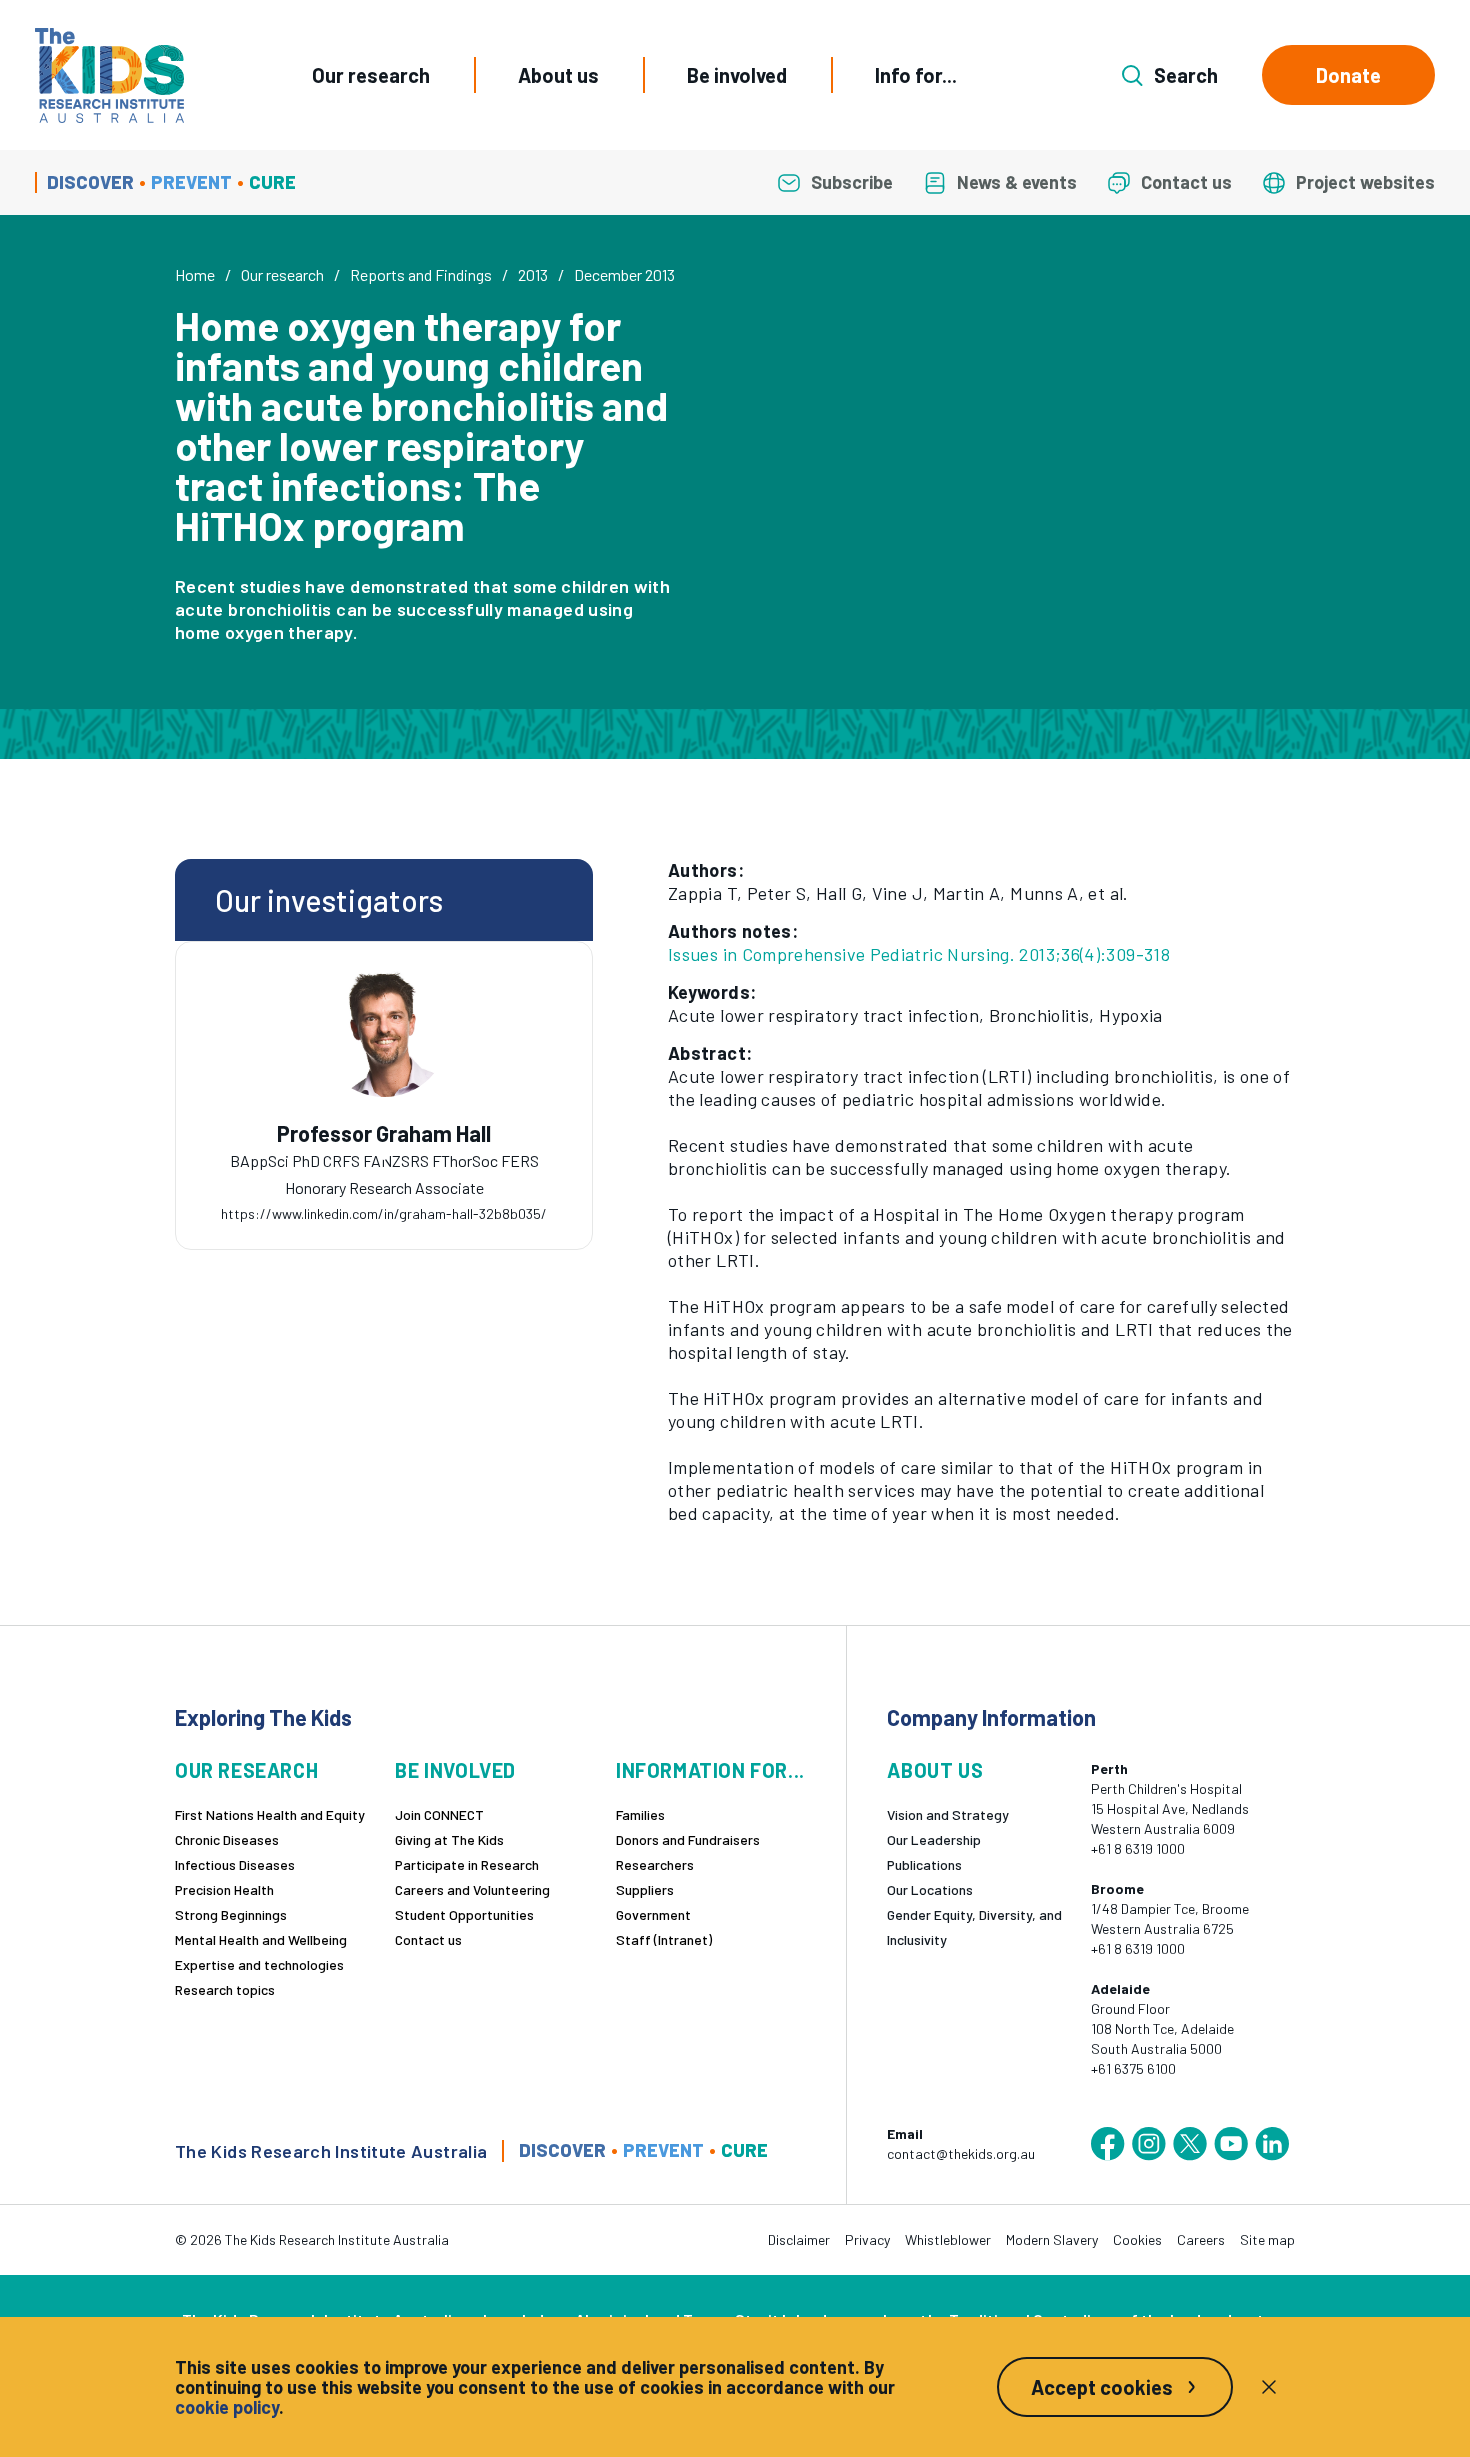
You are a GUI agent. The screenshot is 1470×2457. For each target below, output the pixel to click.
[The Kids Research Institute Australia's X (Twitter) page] (1190, 2144)
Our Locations (930, 1889)
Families (640, 1814)
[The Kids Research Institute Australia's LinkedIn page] (1272, 2144)
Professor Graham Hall (384, 1133)
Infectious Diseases (235, 1864)
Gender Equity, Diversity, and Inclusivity (974, 1927)
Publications (924, 1864)
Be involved (737, 75)
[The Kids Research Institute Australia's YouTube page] (1231, 2144)
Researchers (655, 1864)
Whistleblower (948, 2239)
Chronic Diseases (227, 1839)
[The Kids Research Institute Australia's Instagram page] (1149, 2144)
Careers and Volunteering (472, 1889)
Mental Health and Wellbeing (261, 1939)
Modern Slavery (1052, 2239)
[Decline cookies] (1269, 2387)
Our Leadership (934, 1839)
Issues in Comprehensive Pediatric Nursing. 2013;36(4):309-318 (919, 954)
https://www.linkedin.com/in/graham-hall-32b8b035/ (384, 1213)
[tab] (384, 1155)
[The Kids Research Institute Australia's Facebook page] (1108, 2144)
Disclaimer (799, 2239)
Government (653, 1914)
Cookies (1137, 2239)
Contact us (428, 1939)
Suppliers (645, 1889)
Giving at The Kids (449, 1839)
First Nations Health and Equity (270, 1814)
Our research (371, 75)
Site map (1267, 2239)
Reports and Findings (421, 274)
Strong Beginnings (231, 1914)
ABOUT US (935, 1770)
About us (558, 75)
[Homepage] (109, 75)
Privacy (867, 2239)
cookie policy (227, 2407)
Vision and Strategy (948, 1814)
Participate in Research (467, 1864)
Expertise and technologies (259, 1964)
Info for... (916, 75)
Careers (1201, 2239)
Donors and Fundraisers (688, 1839)
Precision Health (224, 1889)
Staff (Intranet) (664, 1939)
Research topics (225, 1989)
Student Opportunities (464, 1914)
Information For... (710, 1770)
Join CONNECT (439, 1814)
